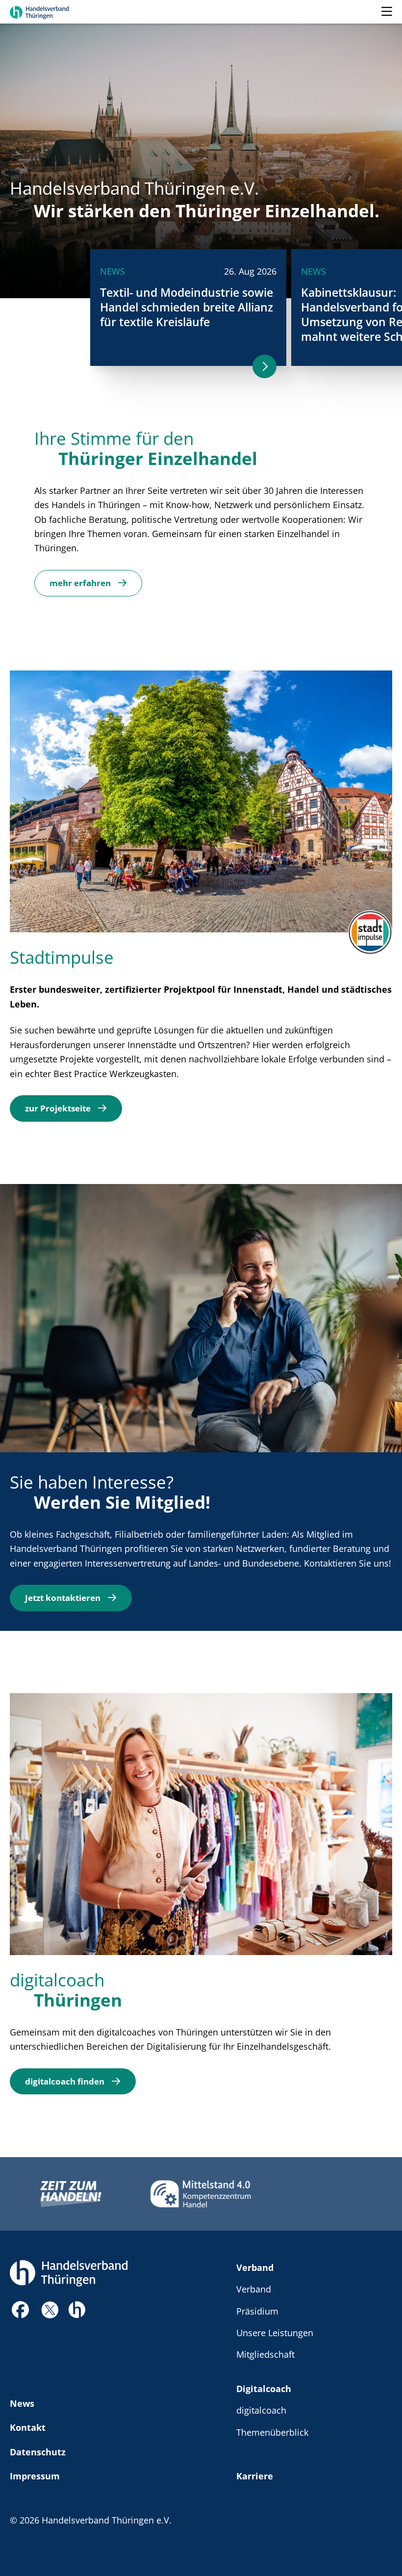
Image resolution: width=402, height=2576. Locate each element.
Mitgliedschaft (265, 2354)
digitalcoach (261, 2410)
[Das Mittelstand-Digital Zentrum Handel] (201, 2194)
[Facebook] (21, 2312)
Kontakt (28, 2427)
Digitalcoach (264, 2388)
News (22, 2403)
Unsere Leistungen (275, 2332)
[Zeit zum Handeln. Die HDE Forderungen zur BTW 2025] (71, 2194)
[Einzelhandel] (77, 2308)
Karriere (255, 2476)
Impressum (35, 2476)
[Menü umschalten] (387, 12)
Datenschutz (38, 2452)
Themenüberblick (272, 2432)
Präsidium (257, 2311)
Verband (255, 2267)
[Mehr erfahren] (264, 366)
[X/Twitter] (50, 2309)
